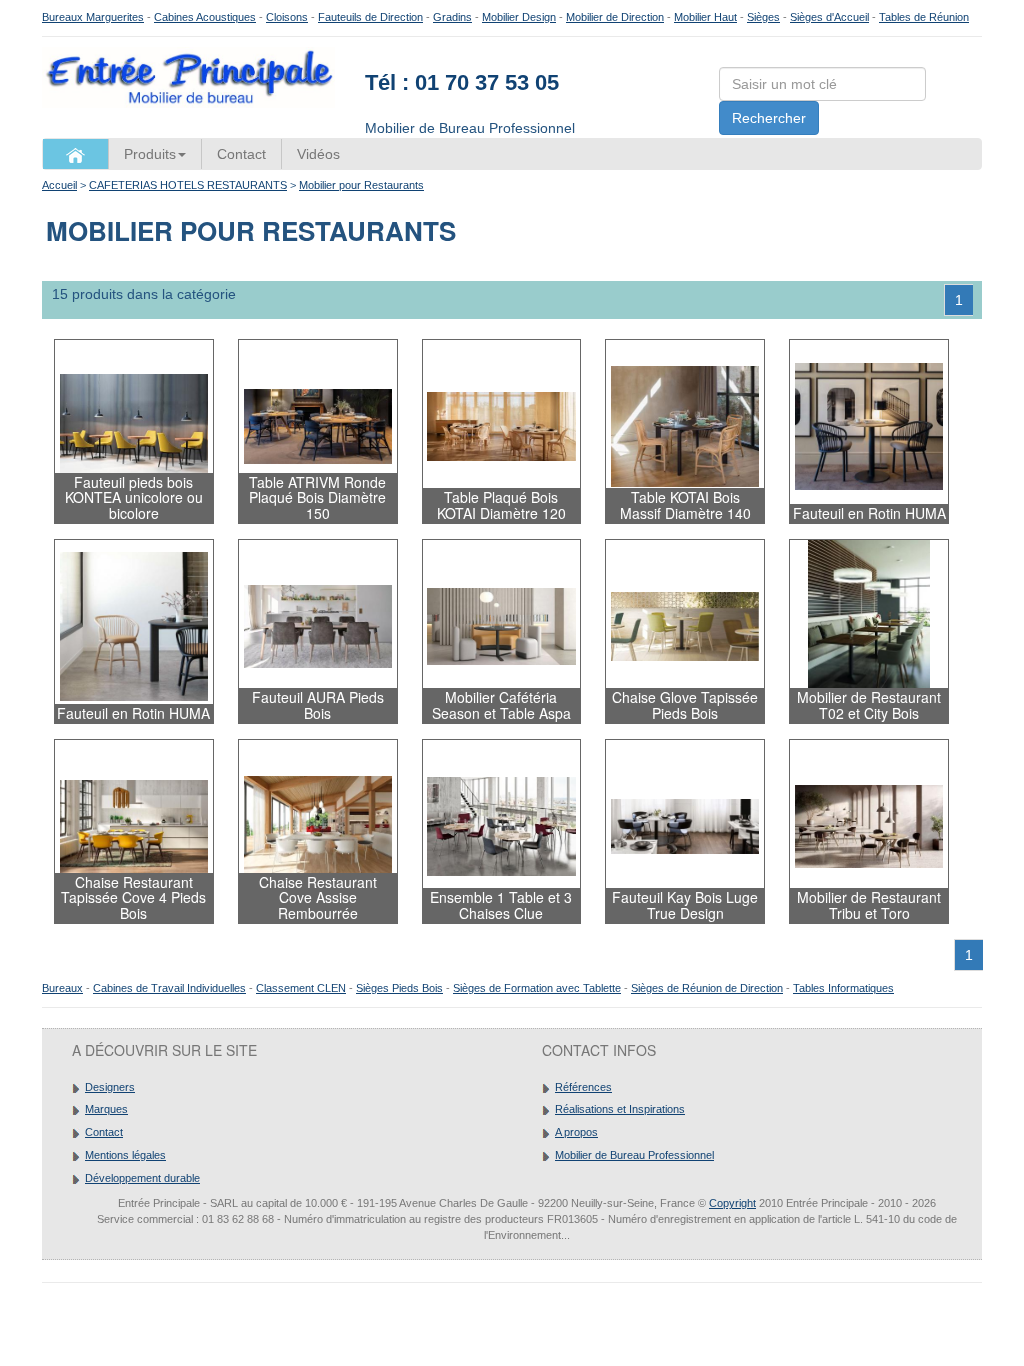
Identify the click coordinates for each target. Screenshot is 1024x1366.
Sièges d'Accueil (829, 17)
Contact (241, 154)
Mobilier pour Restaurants (361, 185)
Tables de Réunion (924, 17)
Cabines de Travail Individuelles (169, 988)
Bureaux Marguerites (93, 17)
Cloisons (287, 17)
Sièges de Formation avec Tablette (537, 988)
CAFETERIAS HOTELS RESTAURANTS (188, 185)
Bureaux (62, 988)
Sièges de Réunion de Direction (707, 988)
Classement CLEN (301, 988)
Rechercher (769, 118)
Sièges (763, 17)
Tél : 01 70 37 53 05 (462, 82)
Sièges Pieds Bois (399, 988)
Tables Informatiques (843, 988)
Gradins (452, 17)
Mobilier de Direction (615, 17)
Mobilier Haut (705, 17)
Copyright (732, 1203)
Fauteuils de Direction (370, 17)
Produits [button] (150, 154)
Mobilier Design (519, 17)
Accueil (59, 185)
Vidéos (318, 154)
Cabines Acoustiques (205, 17)
